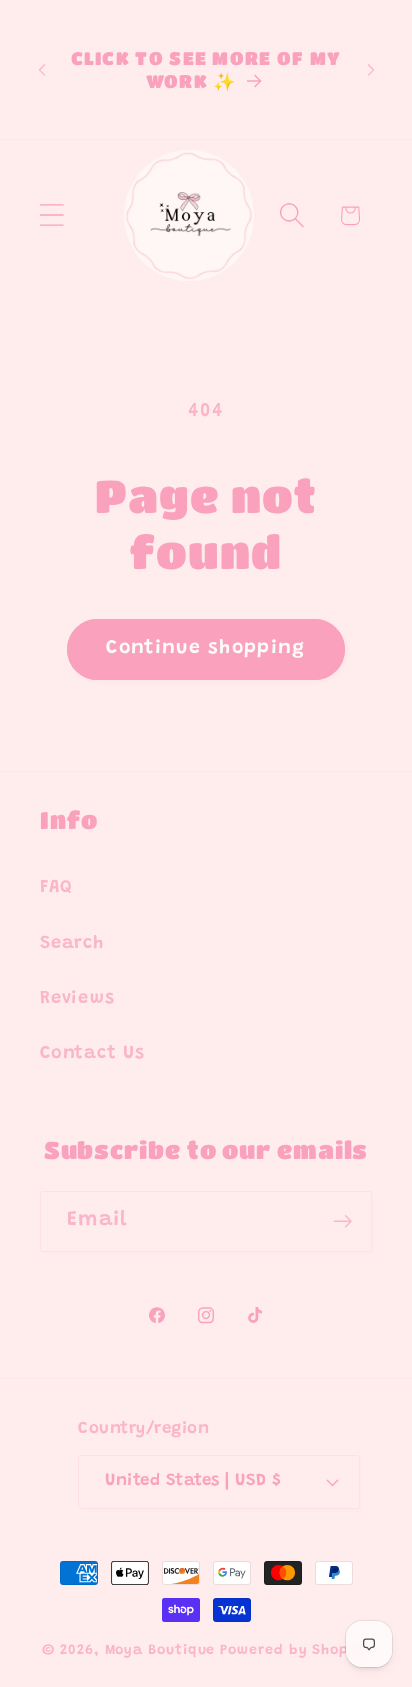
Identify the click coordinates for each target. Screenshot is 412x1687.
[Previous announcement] (42, 70)
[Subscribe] (342, 1221)
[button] (51, 215)
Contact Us (92, 1054)
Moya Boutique (160, 1651)
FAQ (56, 888)
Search (72, 944)
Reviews (77, 999)
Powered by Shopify (294, 1651)
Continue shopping (205, 648)
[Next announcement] (371, 70)
